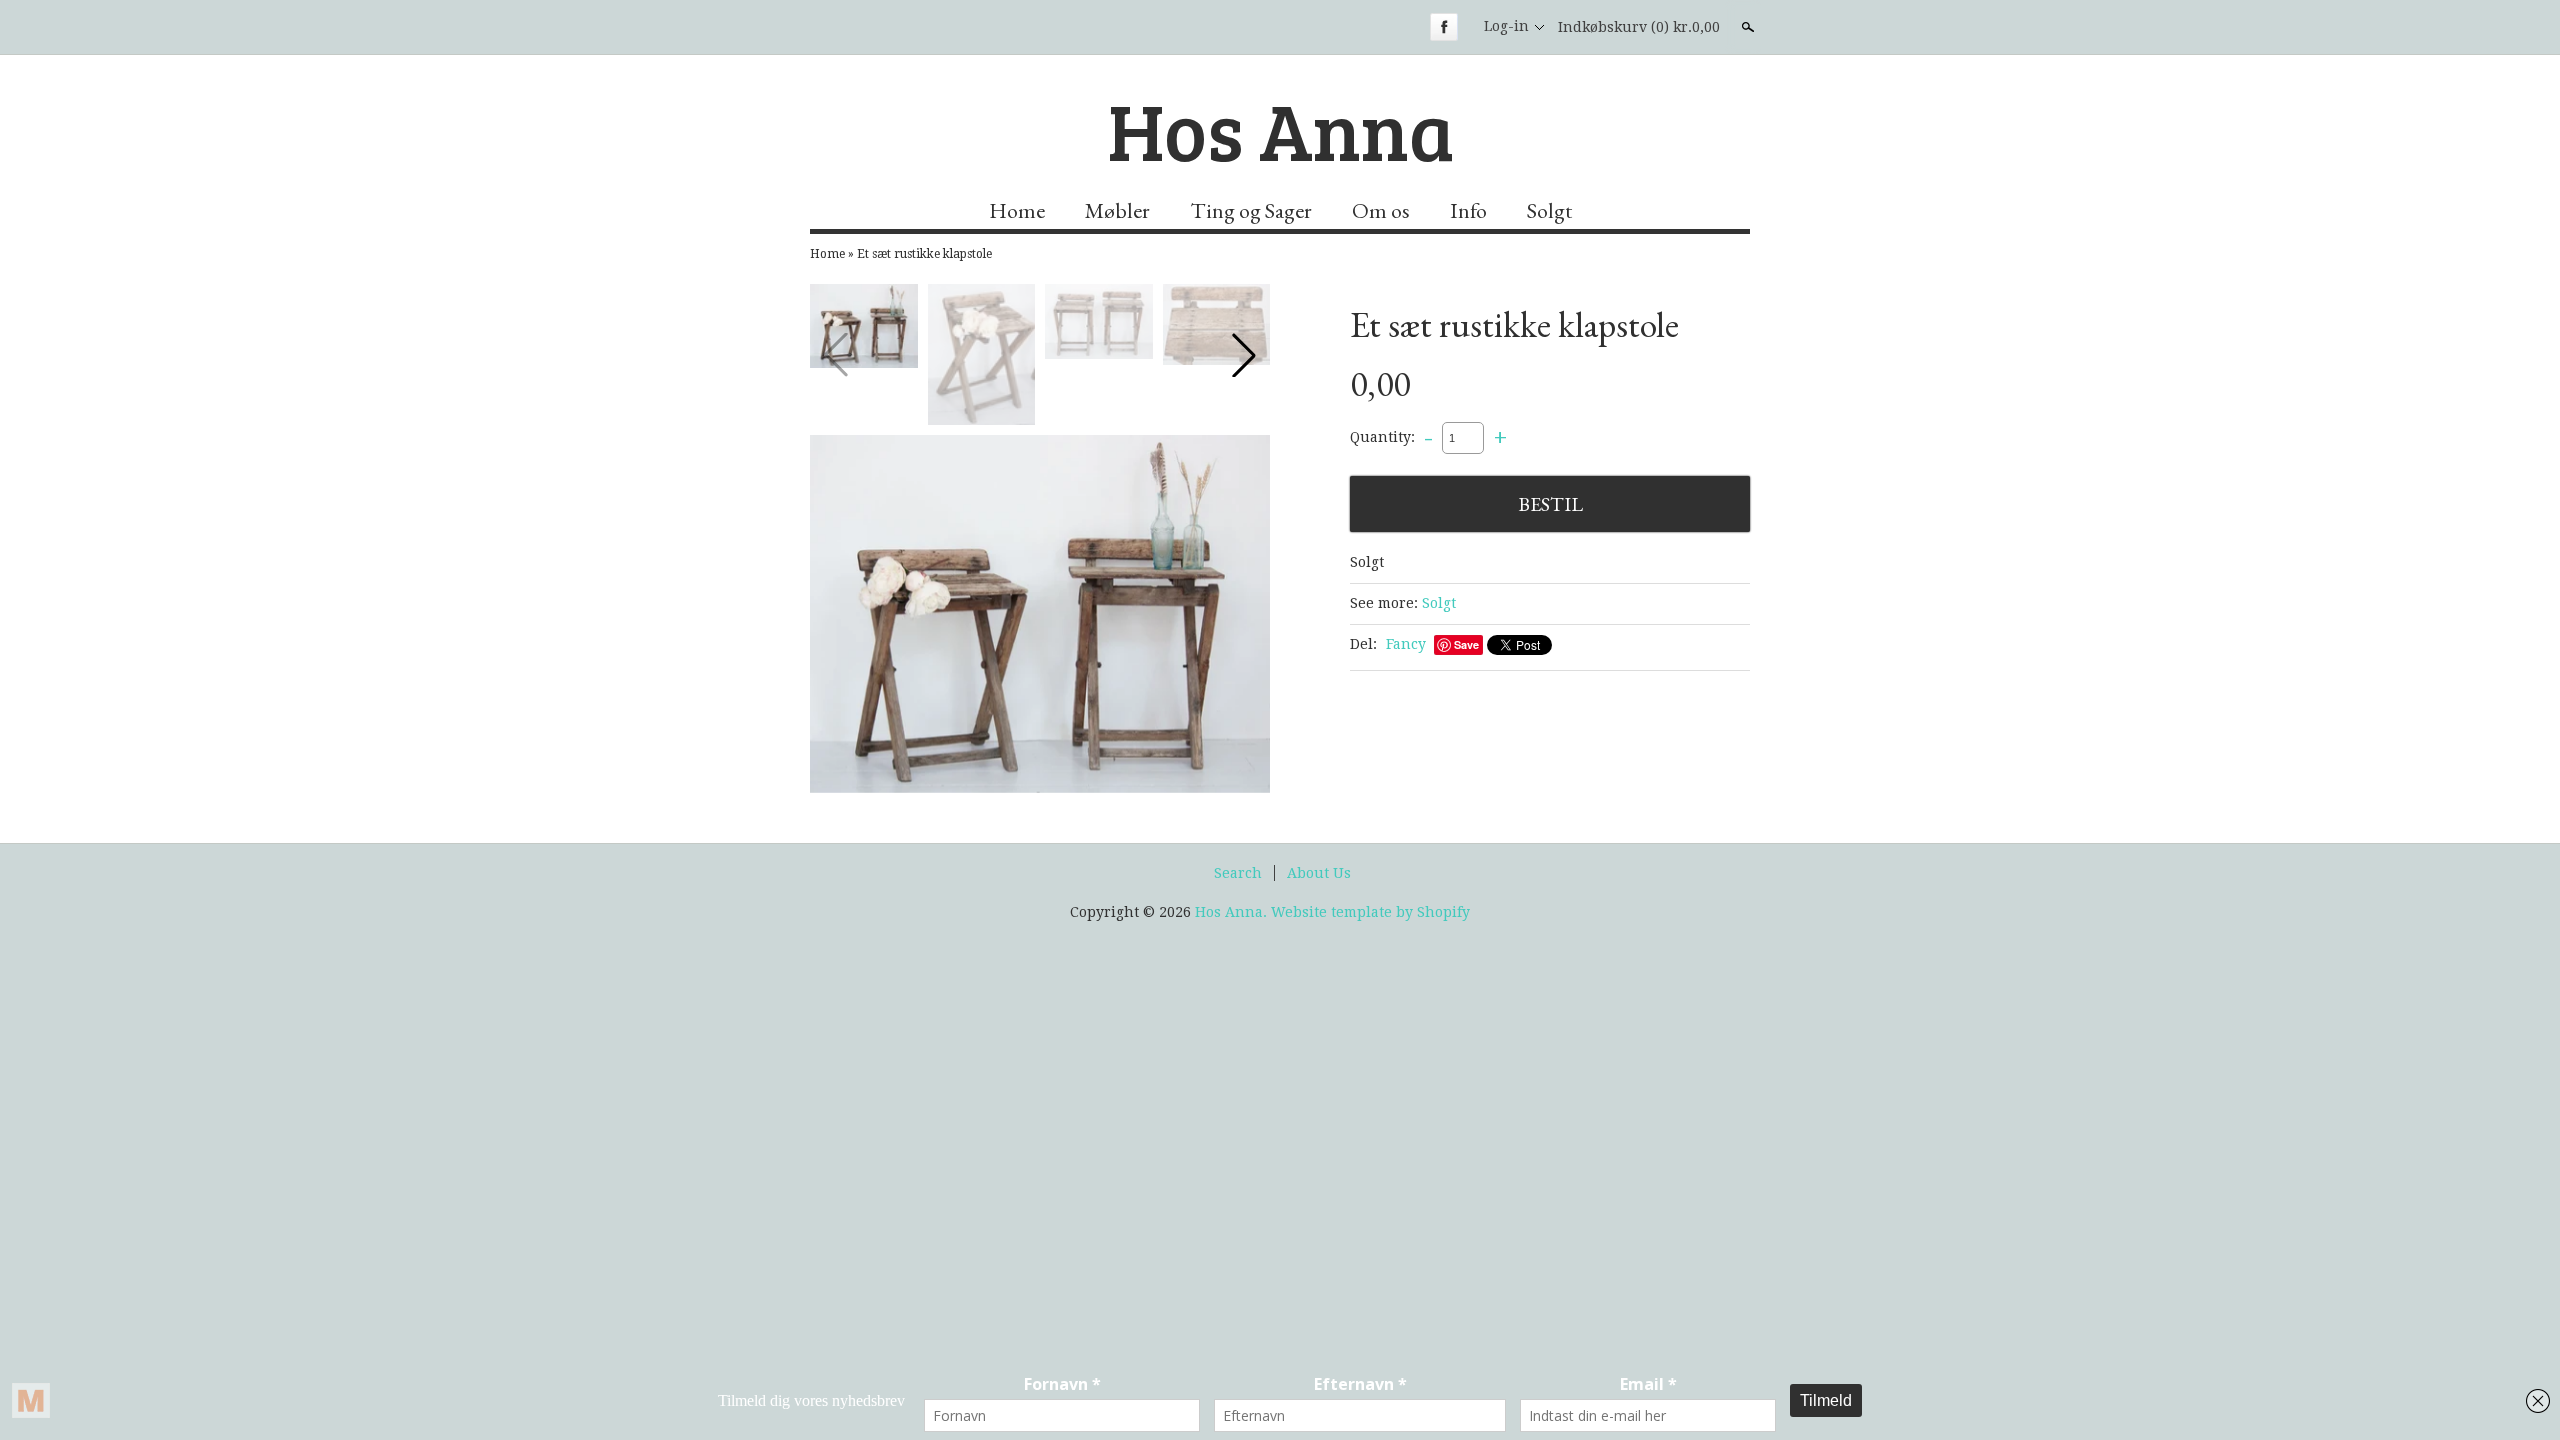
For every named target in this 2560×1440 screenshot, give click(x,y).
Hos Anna (1280, 129)
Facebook (1444, 27)
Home (1017, 210)
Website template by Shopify (1370, 912)
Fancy (1406, 644)
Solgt (1549, 210)
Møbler (1117, 210)
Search (1238, 873)
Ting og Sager (1251, 210)
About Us (1319, 873)
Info (1468, 210)
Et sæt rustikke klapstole (924, 254)
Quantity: (1382, 437)
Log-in (1506, 26)
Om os (1381, 210)
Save (1466, 644)
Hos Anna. (1233, 912)
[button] (1244, 355)
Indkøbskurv (1639, 27)
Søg (1746, 27)
